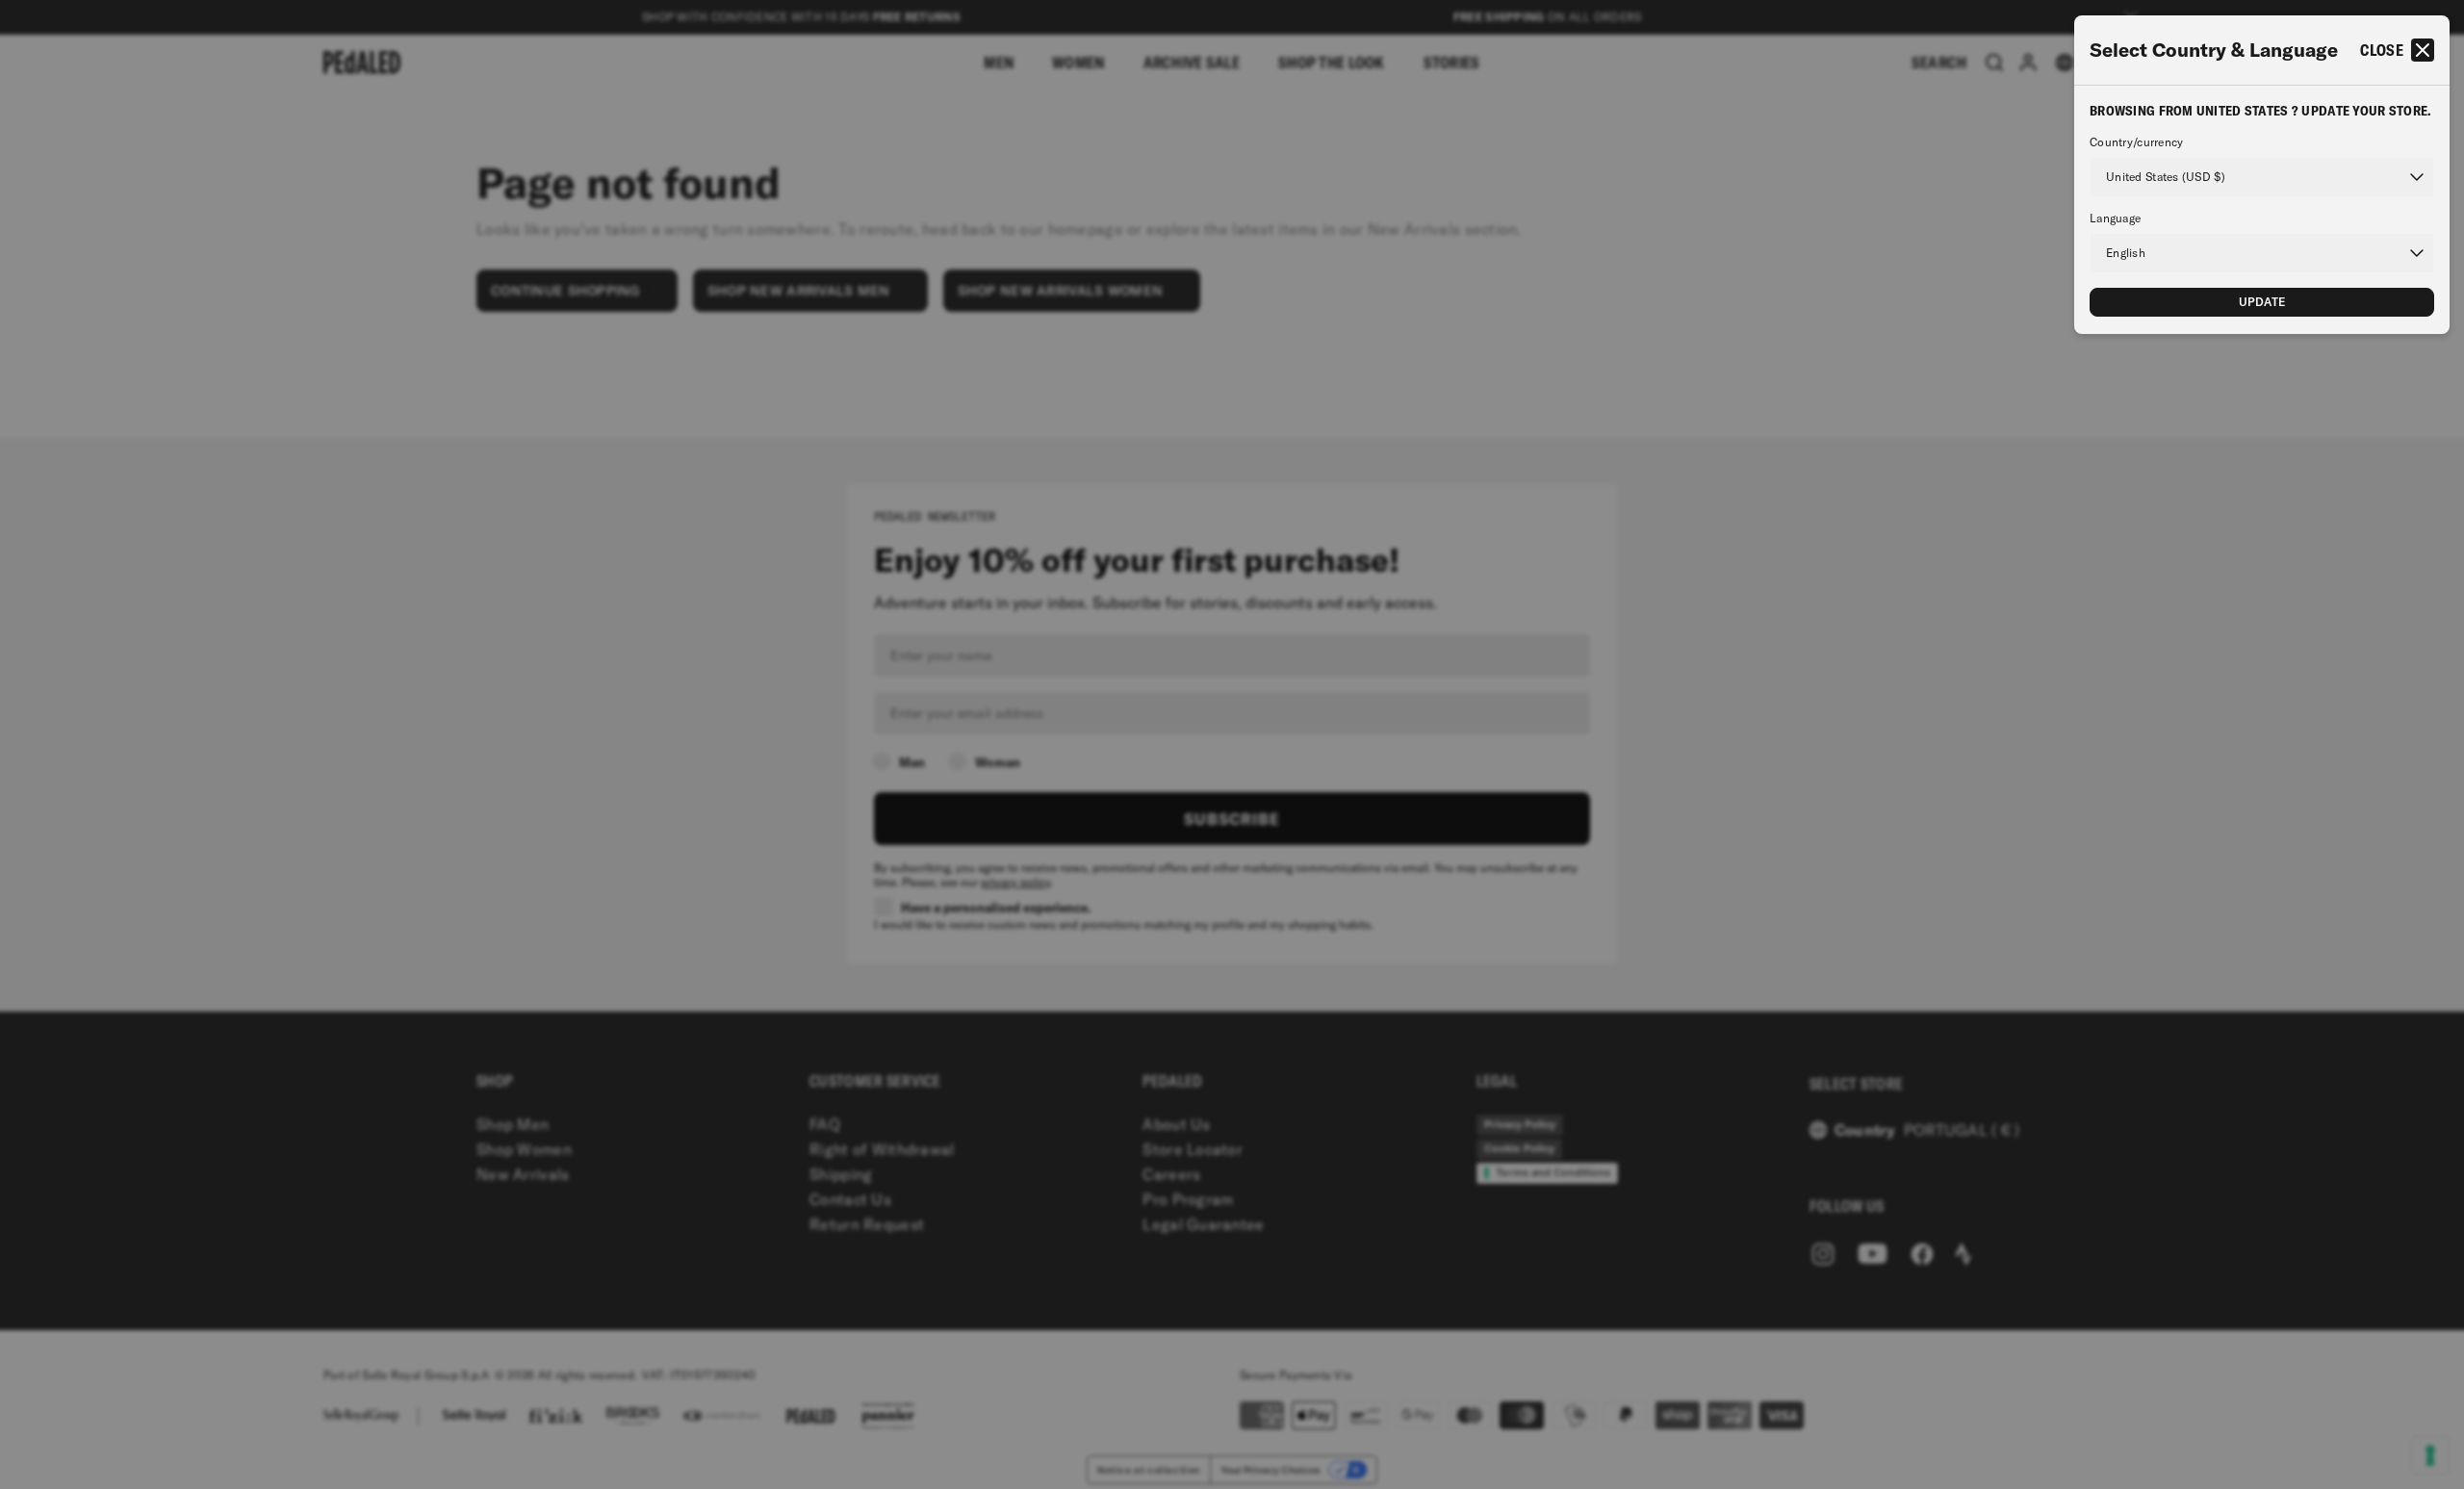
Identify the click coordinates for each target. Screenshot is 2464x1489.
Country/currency (2136, 142)
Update (2262, 302)
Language (2115, 218)
